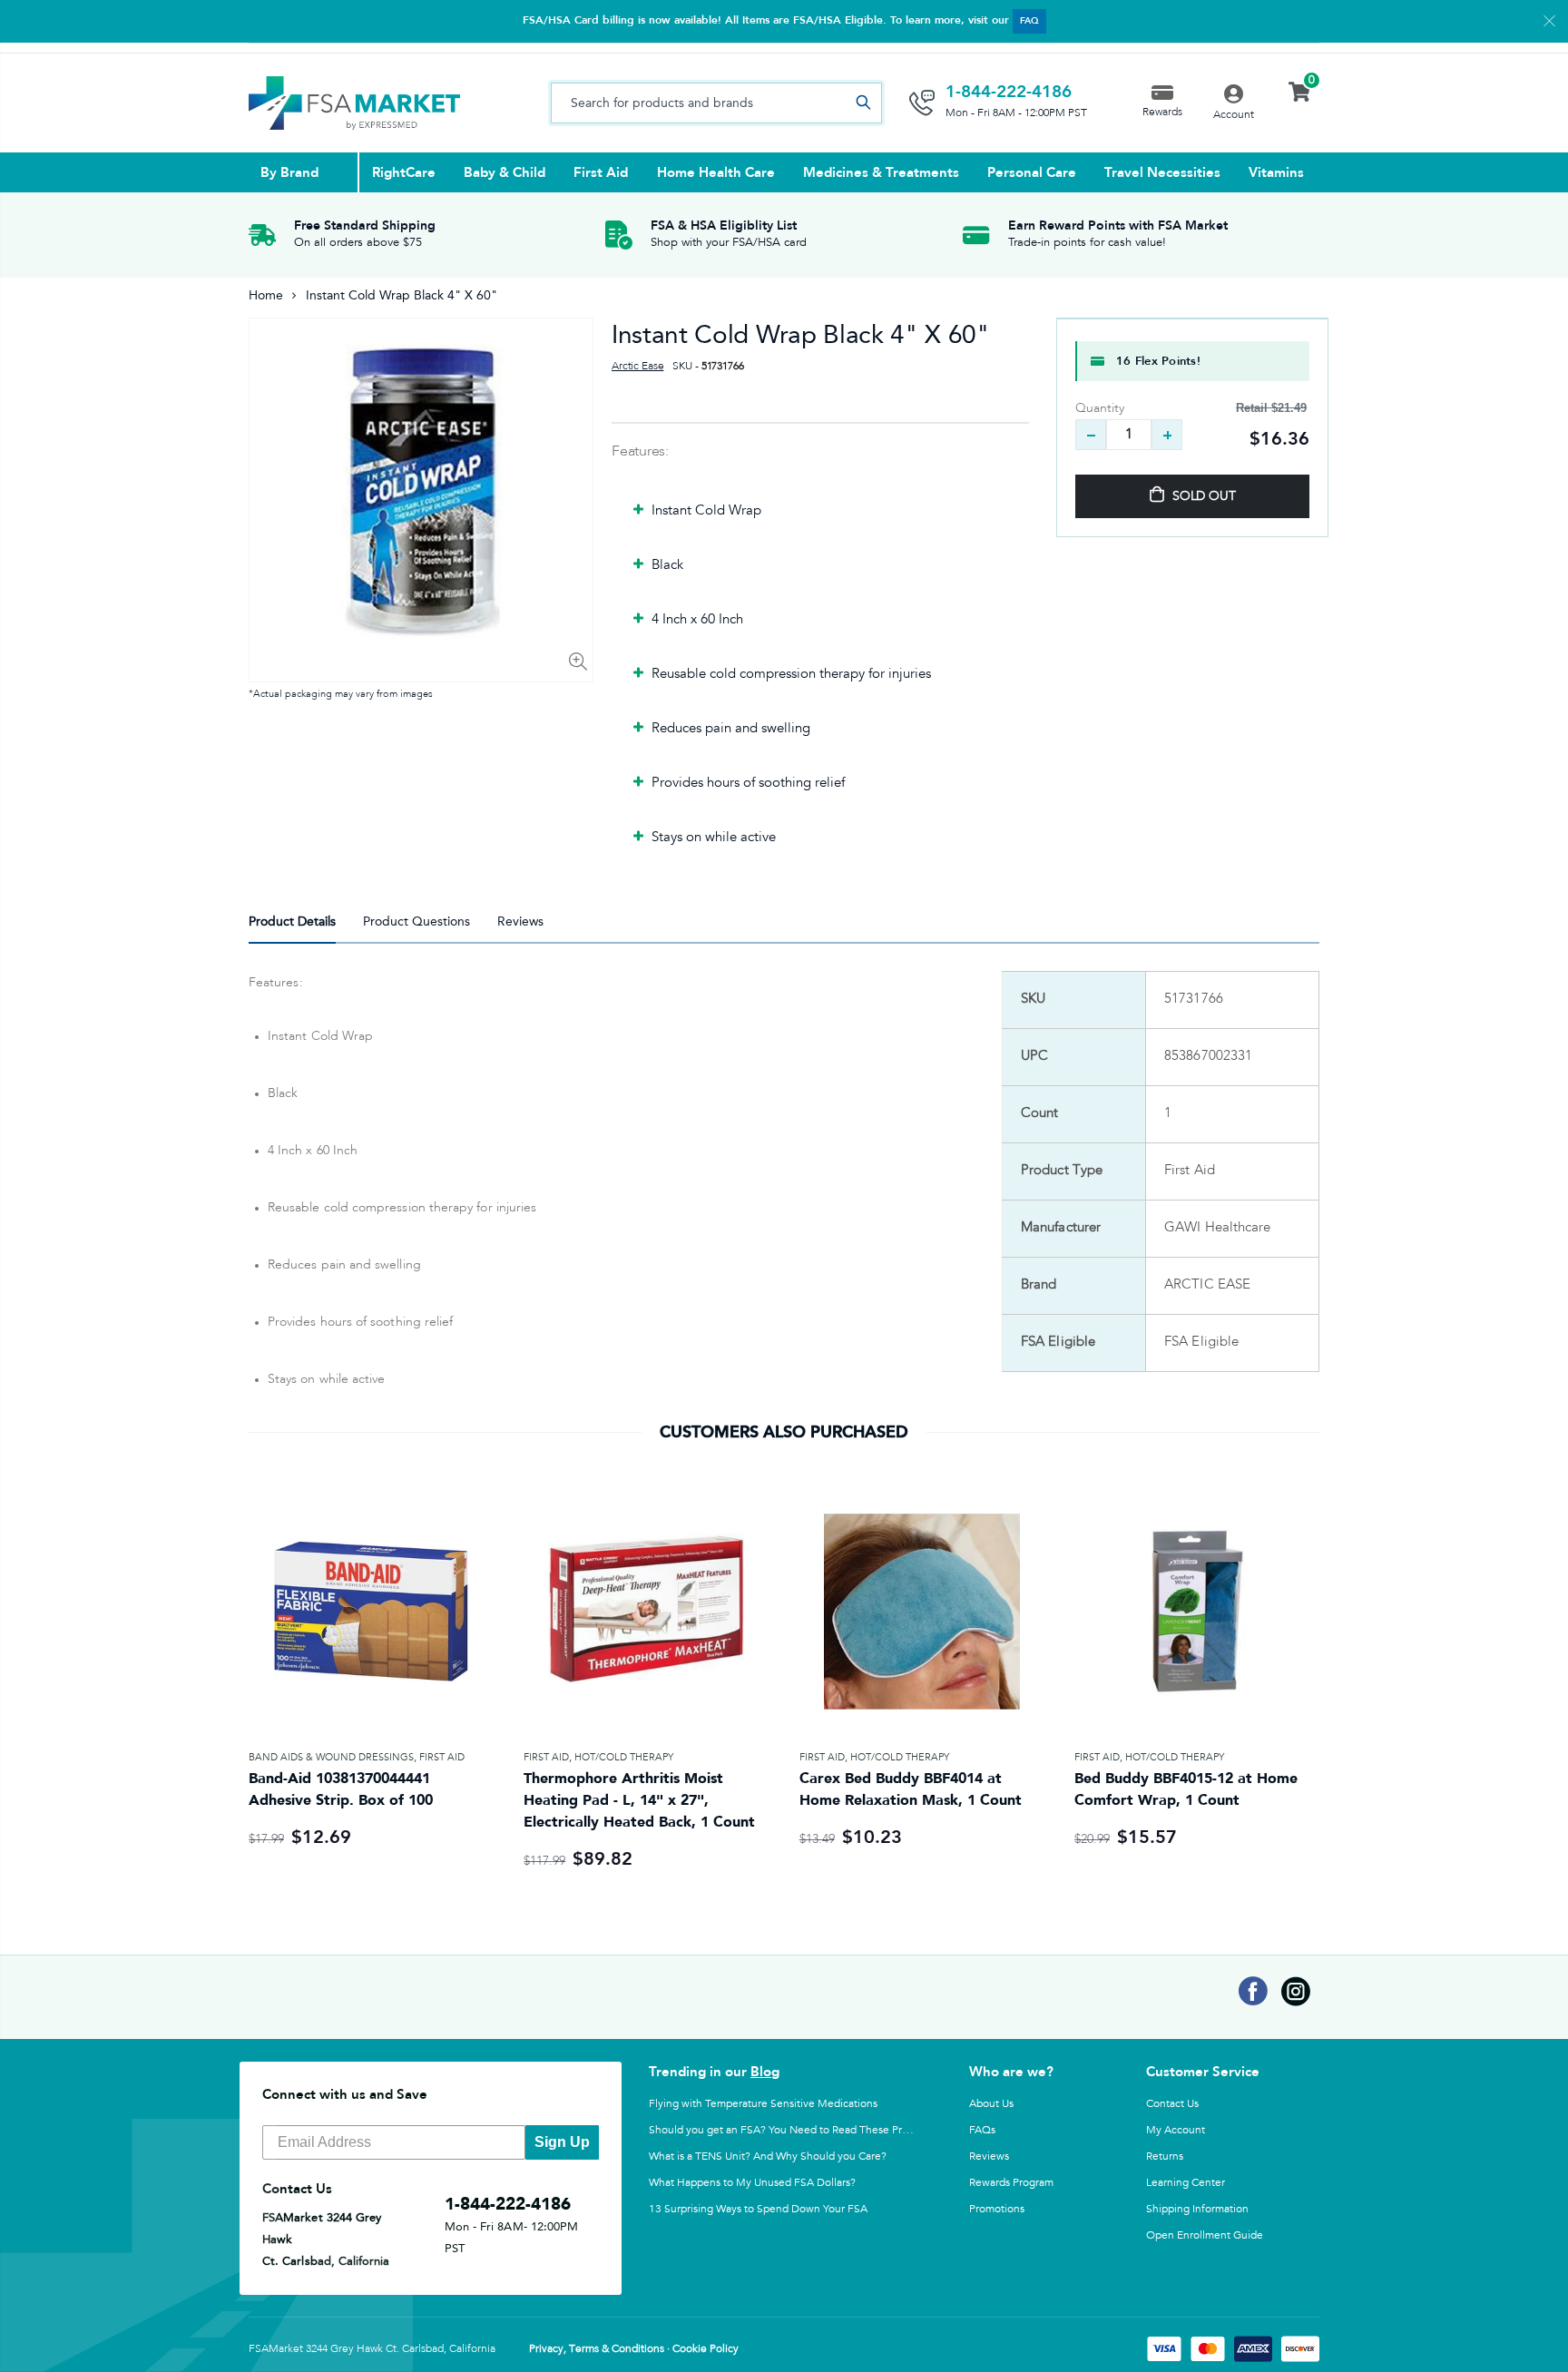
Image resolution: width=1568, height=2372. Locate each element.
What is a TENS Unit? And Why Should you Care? (768, 2156)
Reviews (989, 2156)
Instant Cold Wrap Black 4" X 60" (801, 334)
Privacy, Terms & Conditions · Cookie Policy (634, 2349)
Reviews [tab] (520, 921)
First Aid (442, 1757)
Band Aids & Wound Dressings (331, 1757)
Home (266, 295)
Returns (1165, 2156)
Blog (765, 2072)
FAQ (1029, 21)
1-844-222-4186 (1009, 92)
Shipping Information (1197, 2209)
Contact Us (1172, 2103)
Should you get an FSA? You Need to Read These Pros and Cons (805, 2130)
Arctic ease (637, 367)
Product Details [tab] (292, 921)
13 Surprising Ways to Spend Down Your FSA (758, 2209)
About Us (991, 2103)
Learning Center (1186, 2182)
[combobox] (716, 103)
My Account (1176, 2130)
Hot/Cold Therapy (624, 1757)
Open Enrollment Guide (1205, 2235)
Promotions (997, 2209)
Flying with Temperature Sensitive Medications (763, 2103)
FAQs (982, 2130)
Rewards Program (1011, 2182)
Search (863, 103)
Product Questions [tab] (416, 921)
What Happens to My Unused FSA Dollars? (752, 2182)
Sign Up (562, 2142)
